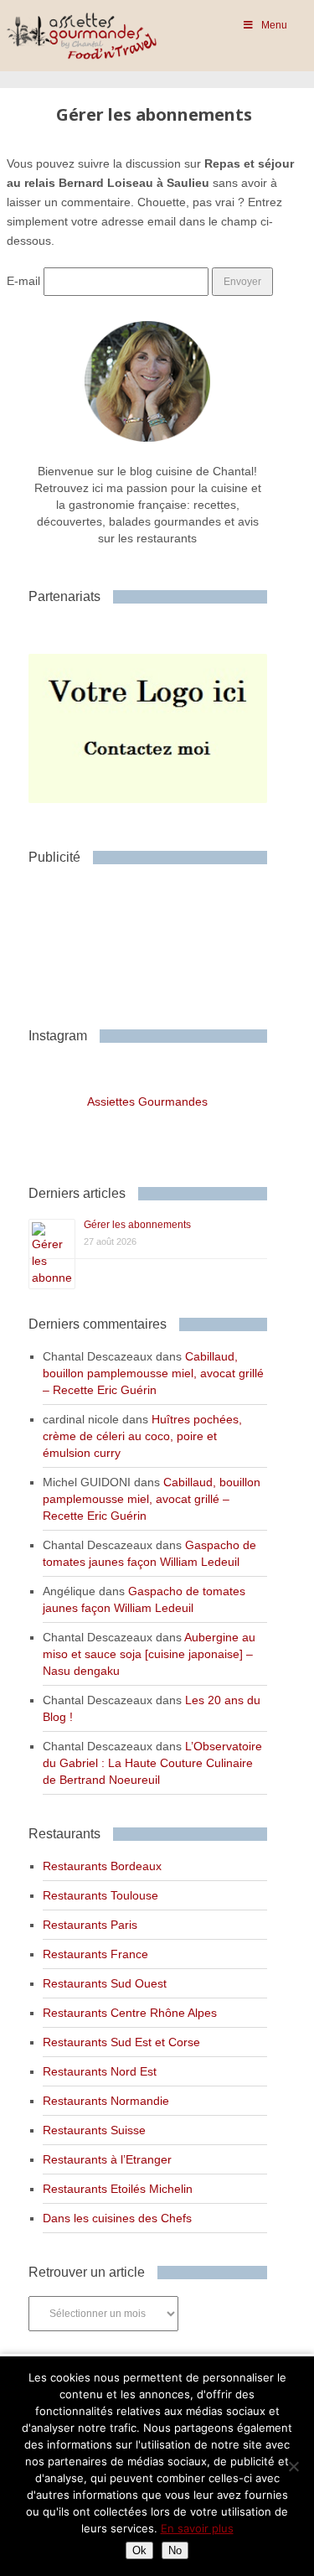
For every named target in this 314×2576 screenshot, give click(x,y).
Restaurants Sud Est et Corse (121, 2042)
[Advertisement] (162, 940)
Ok (139, 2550)
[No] (293, 2466)
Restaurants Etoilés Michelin (118, 2189)
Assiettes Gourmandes (147, 1101)
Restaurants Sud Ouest (105, 1983)
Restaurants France (95, 1954)
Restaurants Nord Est (100, 2071)
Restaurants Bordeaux (102, 1866)
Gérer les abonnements (137, 1225)
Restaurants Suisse (94, 2130)
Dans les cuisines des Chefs (117, 2218)
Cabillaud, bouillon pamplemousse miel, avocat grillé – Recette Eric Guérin (153, 1373)
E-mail (23, 281)
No (175, 2550)
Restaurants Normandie (106, 2101)
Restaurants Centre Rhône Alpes (130, 2013)
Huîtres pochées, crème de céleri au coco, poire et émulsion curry (142, 1436)
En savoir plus (197, 2528)
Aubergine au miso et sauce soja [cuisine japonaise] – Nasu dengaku (149, 1654)
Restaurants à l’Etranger (107, 2159)
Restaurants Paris (90, 1925)
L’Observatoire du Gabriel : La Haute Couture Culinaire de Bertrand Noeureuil (152, 1763)
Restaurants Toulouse (100, 1895)
